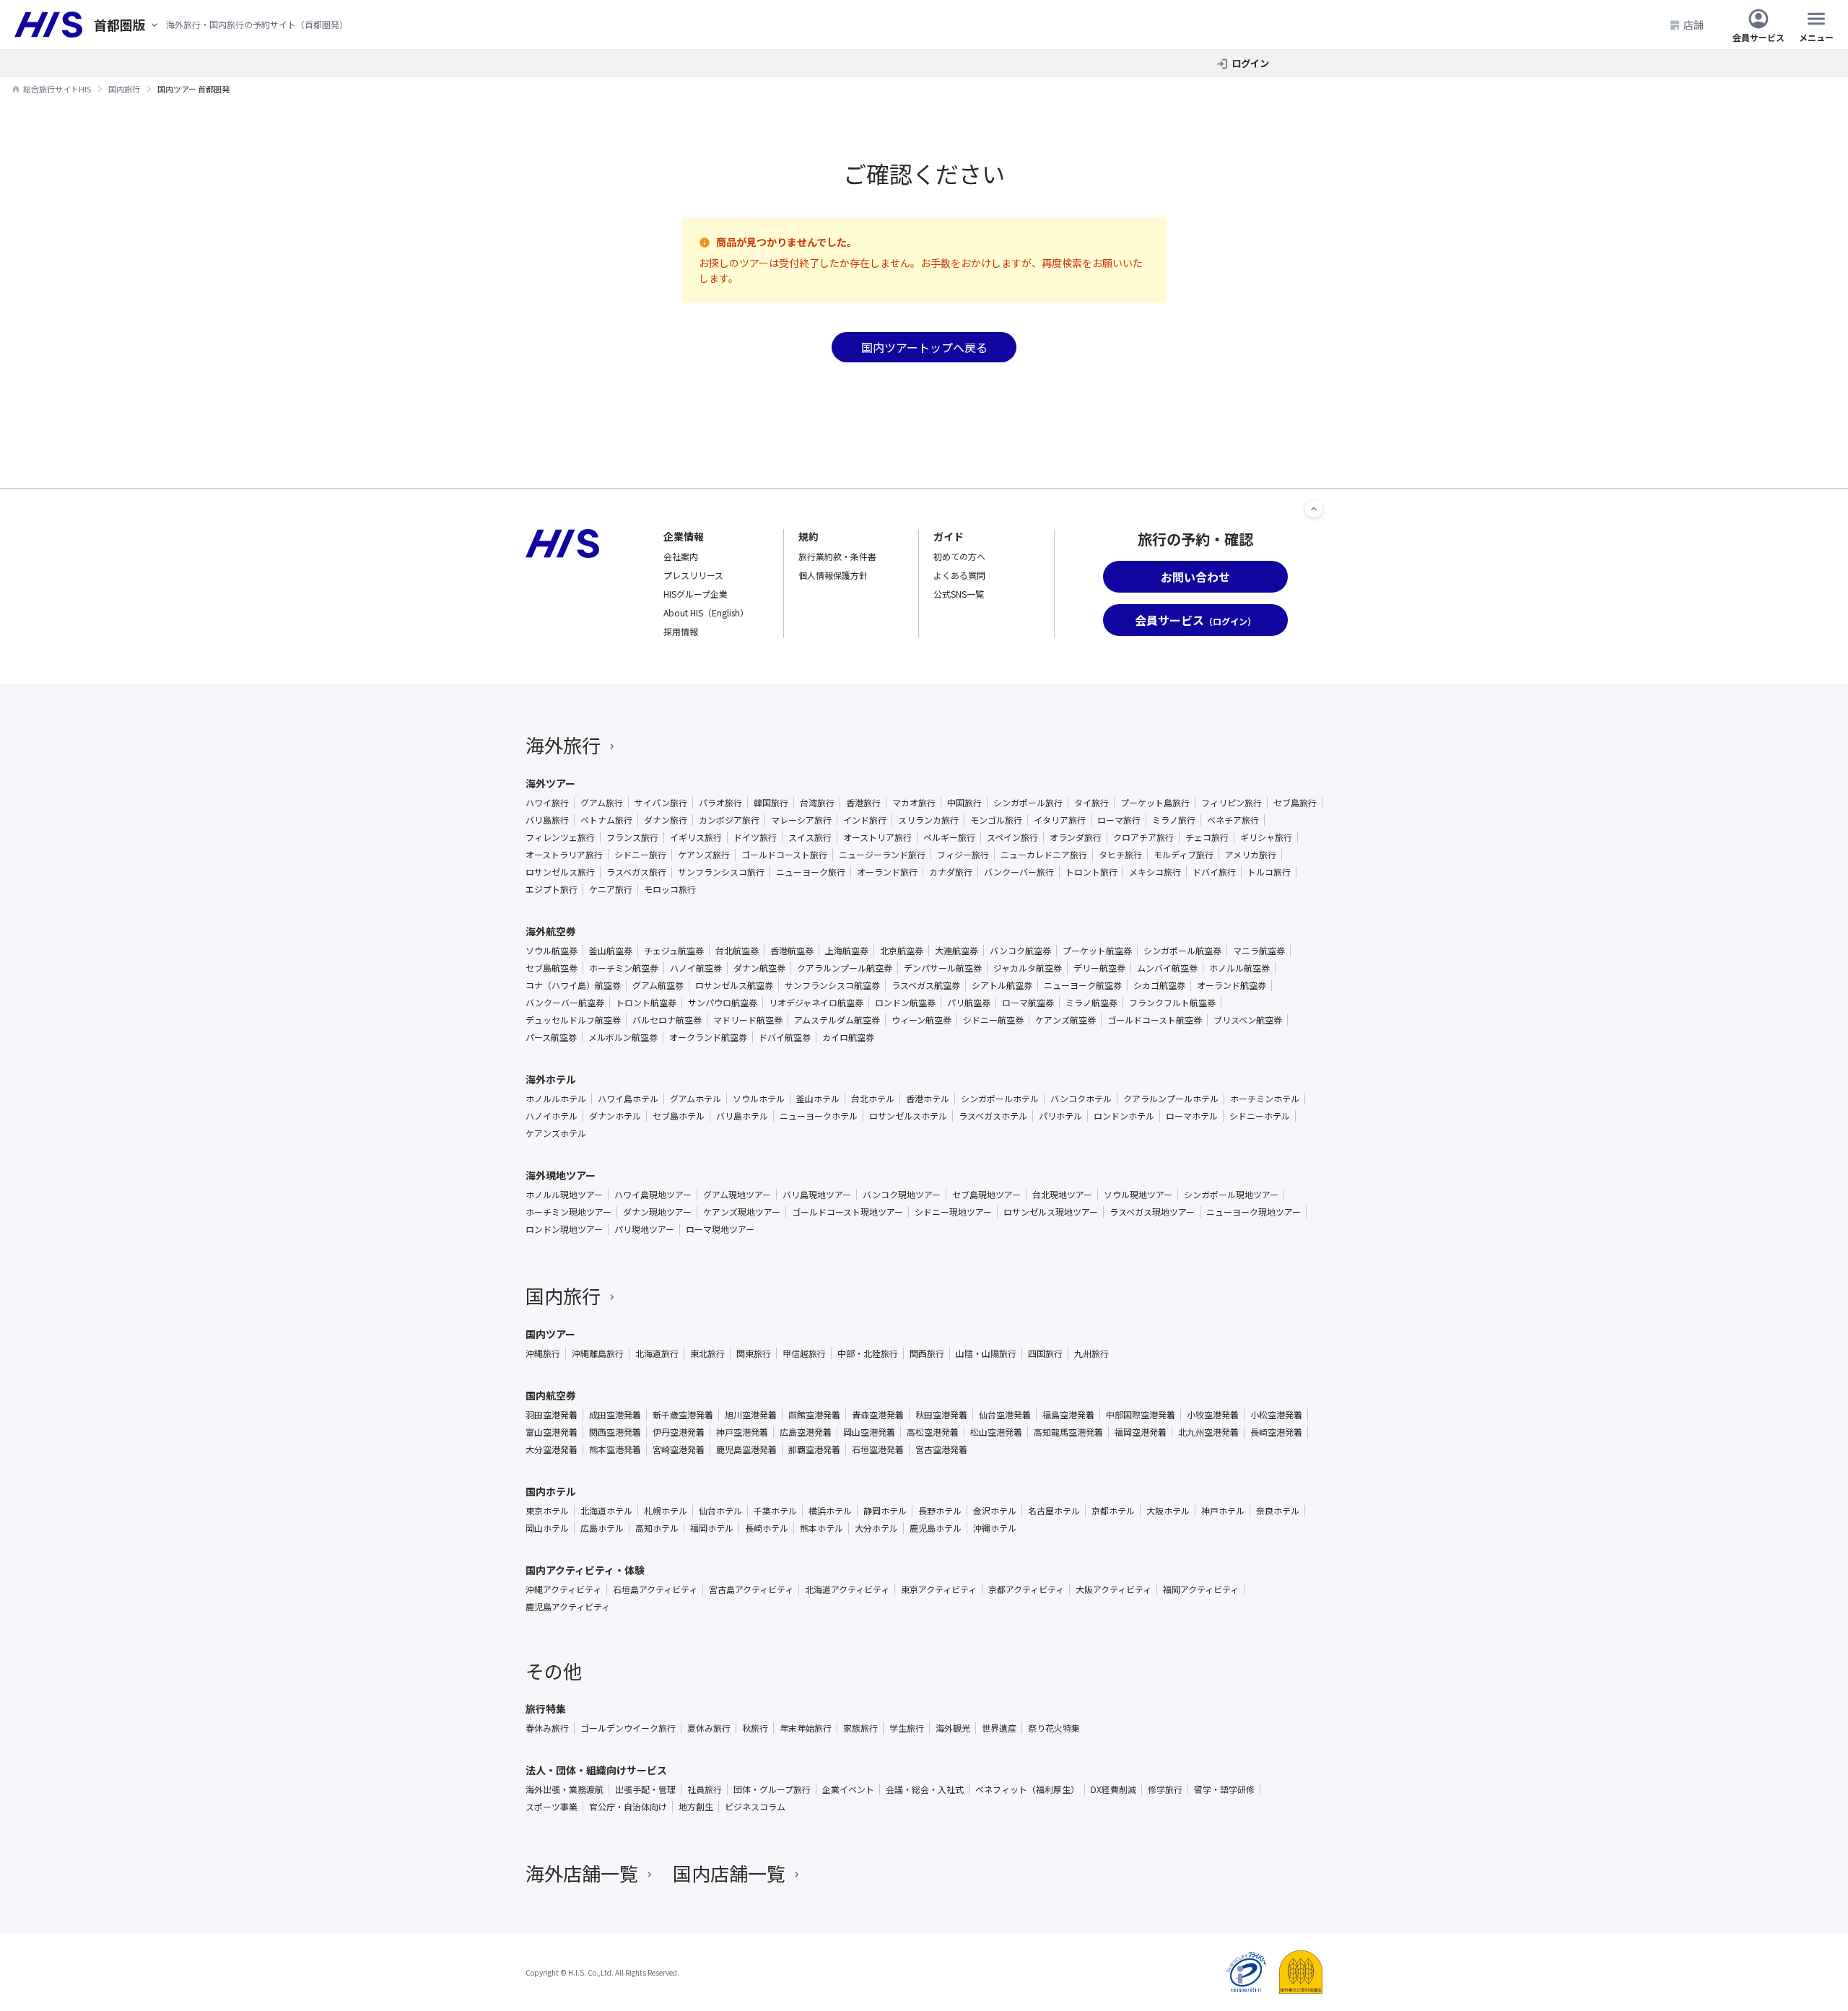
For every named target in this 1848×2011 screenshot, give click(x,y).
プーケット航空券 (1097, 951)
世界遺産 (999, 1728)
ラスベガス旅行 (636, 872)
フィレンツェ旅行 (560, 837)
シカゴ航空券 (1159, 985)
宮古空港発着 (941, 1449)
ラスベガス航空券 (926, 985)
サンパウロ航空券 (723, 1003)
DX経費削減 (1113, 1789)
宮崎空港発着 (679, 1449)
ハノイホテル (552, 1116)
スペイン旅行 (1012, 837)
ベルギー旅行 (949, 837)
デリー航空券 (1099, 968)
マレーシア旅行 (801, 820)
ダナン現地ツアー (657, 1212)
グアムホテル (696, 1099)
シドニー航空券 (993, 1020)
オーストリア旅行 (877, 837)
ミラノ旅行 (1174, 820)
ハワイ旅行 (547, 803)
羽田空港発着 (552, 1415)
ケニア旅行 (611, 889)
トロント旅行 (1091, 872)
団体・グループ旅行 (772, 1789)
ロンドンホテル (1124, 1116)
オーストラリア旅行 (564, 855)
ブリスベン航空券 (1248, 1020)
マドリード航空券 (748, 1020)
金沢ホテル (995, 1511)
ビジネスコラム (755, 1807)
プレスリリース (693, 575)
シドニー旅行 (640, 855)
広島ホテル (602, 1528)
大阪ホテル (1168, 1511)
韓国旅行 (771, 803)
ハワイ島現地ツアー (653, 1195)
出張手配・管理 (645, 1789)
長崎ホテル (767, 1528)
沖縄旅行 (543, 1353)
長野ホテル (940, 1511)
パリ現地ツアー (644, 1229)
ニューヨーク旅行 (811, 872)
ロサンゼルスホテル (908, 1116)
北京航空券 (902, 951)
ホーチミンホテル (1265, 1099)
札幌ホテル (666, 1511)
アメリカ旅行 (1251, 855)
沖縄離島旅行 (598, 1353)
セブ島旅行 (1295, 803)
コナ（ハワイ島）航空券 (573, 985)
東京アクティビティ (939, 1589)
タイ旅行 (1091, 803)
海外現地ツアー (561, 1175)
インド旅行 (865, 820)
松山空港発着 (996, 1432)
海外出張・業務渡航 (565, 1789)
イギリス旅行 (696, 837)
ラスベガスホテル (993, 1116)
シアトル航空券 (1002, 985)
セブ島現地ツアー (986, 1195)
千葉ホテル (775, 1511)
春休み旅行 (547, 1728)
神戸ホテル (1223, 1511)
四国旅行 (1045, 1353)
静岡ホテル (885, 1511)
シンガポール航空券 (1182, 951)
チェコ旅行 (1207, 837)
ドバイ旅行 (1214, 872)
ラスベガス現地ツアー (1152, 1212)
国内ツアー (550, 1334)
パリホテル (1060, 1116)
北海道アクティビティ (847, 1589)
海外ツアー (550, 783)
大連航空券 (956, 951)
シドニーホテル (1260, 1116)
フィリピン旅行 (1232, 803)
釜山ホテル (818, 1099)
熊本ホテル (821, 1528)
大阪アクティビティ (1113, 1589)
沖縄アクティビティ (563, 1589)
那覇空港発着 (814, 1449)
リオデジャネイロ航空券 (816, 1003)
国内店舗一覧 (729, 1873)
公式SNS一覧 (959, 594)
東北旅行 (707, 1353)
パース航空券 (551, 1037)
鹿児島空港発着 (746, 1449)
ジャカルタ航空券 (1028, 968)
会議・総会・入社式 (925, 1789)
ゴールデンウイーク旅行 (628, 1728)
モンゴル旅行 (996, 820)
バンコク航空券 (1020, 951)
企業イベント (848, 1789)
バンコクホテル (1081, 1099)
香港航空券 (792, 951)
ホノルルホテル (556, 1099)
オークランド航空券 (708, 1037)
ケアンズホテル (556, 1133)
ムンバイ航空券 (1167, 968)
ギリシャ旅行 (1266, 837)
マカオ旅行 (914, 803)
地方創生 (696, 1807)
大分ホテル (876, 1528)
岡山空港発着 (869, 1432)
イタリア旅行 (1060, 820)
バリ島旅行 (547, 820)
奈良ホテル (1278, 1511)
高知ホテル (657, 1528)
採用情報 (681, 631)
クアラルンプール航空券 (845, 968)
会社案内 (681, 556)
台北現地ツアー (1062, 1195)
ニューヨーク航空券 (1083, 985)
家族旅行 (860, 1728)
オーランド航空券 (1232, 985)
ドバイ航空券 (785, 1037)
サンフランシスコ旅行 (721, 872)
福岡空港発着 (1141, 1432)
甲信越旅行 (804, 1353)
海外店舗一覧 (582, 1873)
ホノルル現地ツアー (564, 1195)
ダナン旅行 (666, 820)
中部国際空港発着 (1141, 1415)
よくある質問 (959, 575)
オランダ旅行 (1076, 837)
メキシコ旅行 (1155, 872)
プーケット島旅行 (1155, 803)
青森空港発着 (878, 1415)
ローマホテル (1192, 1116)
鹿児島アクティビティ (568, 1607)
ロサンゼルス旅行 (560, 872)
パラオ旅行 (720, 803)
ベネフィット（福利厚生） (1027, 1789)
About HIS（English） (706, 612)
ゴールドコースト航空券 (1155, 1020)
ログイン (1250, 63)
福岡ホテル (712, 1528)
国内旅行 (563, 1295)
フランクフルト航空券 (1172, 1003)
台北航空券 (737, 951)
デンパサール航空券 (943, 968)
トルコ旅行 (1269, 872)
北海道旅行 (657, 1353)
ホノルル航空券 (1239, 968)
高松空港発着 (933, 1432)
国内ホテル (551, 1491)
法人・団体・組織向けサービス (596, 1770)
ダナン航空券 (759, 968)
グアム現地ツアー (737, 1195)
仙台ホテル (720, 1511)
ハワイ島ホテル (628, 1099)
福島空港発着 (1068, 1415)
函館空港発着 (814, 1415)
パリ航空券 (969, 1003)
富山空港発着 (552, 1432)
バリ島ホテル (742, 1116)
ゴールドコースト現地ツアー (847, 1212)
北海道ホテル (606, 1511)
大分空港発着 (552, 1449)
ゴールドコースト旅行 (784, 855)
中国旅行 (964, 803)
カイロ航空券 (848, 1037)
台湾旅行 (817, 803)
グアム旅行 (602, 803)
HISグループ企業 (696, 594)
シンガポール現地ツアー (1231, 1195)
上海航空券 (847, 951)
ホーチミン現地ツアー (568, 1212)
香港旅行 (863, 803)
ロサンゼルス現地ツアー (1051, 1212)
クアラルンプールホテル (1171, 1099)
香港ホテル (928, 1099)
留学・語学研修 (1224, 1789)
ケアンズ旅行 (704, 855)
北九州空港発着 (1208, 1432)
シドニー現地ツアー (953, 1212)
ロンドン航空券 (905, 1003)
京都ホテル (1113, 1511)
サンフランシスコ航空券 (832, 985)
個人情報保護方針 (833, 575)
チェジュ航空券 (674, 951)
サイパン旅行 (661, 803)
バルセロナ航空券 (667, 1020)
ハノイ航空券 (696, 968)
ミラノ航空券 (1091, 1003)
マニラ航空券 (1259, 951)
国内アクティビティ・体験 (585, 1570)
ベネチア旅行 (1233, 820)
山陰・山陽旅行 (986, 1353)
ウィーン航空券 (921, 1020)
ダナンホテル (615, 1116)
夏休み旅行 (709, 1728)
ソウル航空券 (552, 951)
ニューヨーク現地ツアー (1254, 1212)
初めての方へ (959, 556)
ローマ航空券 (1028, 1003)
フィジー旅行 (963, 855)
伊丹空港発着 (679, 1432)
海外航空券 (551, 931)
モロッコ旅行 (670, 889)
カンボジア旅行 (729, 820)
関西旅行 (927, 1353)
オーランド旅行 (887, 872)
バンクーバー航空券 (565, 1003)
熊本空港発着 (615, 1449)
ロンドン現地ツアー (564, 1229)
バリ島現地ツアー (817, 1195)
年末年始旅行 (806, 1728)
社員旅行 (705, 1789)
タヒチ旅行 (1120, 855)
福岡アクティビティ (1201, 1589)
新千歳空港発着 (683, 1415)
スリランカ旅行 (928, 820)
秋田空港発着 (941, 1415)
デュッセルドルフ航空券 (573, 1020)
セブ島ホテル (679, 1116)
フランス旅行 (632, 837)
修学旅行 (1165, 1789)
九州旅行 (1091, 1353)
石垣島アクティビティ (655, 1589)
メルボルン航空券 (623, 1037)
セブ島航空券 (552, 968)
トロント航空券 (646, 1003)
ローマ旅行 (1119, 820)
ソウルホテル (759, 1099)
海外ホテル (551, 1079)
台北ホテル (873, 1099)
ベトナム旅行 (606, 820)
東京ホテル (547, 1511)
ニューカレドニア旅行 (1044, 855)
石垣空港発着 (878, 1449)
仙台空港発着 (1005, 1415)
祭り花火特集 (1054, 1728)
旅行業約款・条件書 (837, 556)
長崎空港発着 (1276, 1432)
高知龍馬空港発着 (1068, 1432)
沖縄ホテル (995, 1528)
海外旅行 (563, 745)
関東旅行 (754, 1353)
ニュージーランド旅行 (882, 855)
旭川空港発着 (751, 1415)
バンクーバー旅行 (1019, 872)
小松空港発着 (1276, 1415)
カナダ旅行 (951, 872)
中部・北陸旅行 (868, 1353)
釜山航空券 (611, 951)
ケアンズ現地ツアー (742, 1212)
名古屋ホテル (1054, 1511)
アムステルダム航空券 (837, 1020)
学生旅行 (907, 1728)
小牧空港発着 (1213, 1415)
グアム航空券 (658, 985)
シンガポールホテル (1000, 1099)
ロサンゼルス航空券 (734, 985)
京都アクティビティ (1026, 1589)
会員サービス (1758, 36)
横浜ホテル (830, 1511)
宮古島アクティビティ (751, 1589)
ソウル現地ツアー (1138, 1195)
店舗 (1694, 25)
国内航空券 (551, 1395)
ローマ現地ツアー (720, 1229)
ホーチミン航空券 (624, 968)
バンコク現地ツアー (902, 1195)
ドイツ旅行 (755, 837)
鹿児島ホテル (936, 1528)
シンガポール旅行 (1028, 803)
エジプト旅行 (552, 889)
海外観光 (953, 1728)
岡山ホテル (547, 1528)
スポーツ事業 (552, 1807)
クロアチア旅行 (1143, 837)
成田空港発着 (615, 1415)
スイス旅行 (810, 837)
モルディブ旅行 (1184, 855)
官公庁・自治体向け (628, 1807)
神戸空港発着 (742, 1432)
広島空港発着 (806, 1432)
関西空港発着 (615, 1432)
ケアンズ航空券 (1065, 1020)
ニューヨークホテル (819, 1116)
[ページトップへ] (1314, 509)
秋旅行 (755, 1728)
